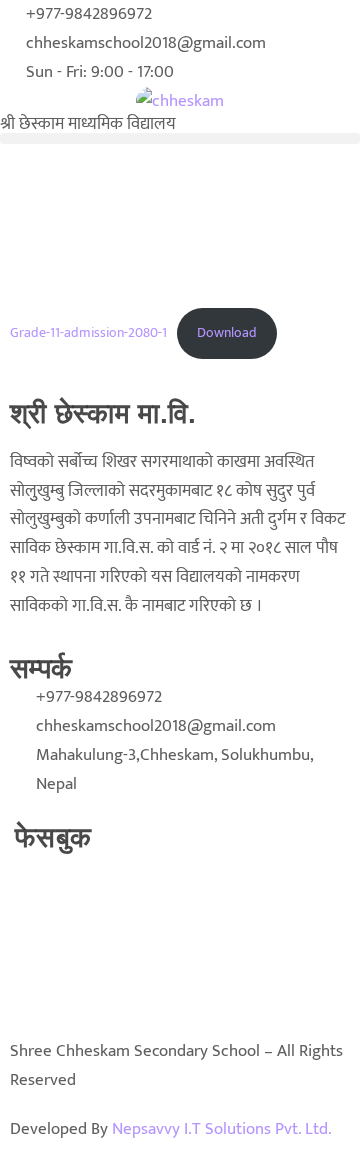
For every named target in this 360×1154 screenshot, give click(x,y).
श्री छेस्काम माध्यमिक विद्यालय (88, 124)
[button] (180, 138)
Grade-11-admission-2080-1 (88, 333)
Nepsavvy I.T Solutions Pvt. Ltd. (222, 1129)
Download (227, 333)
